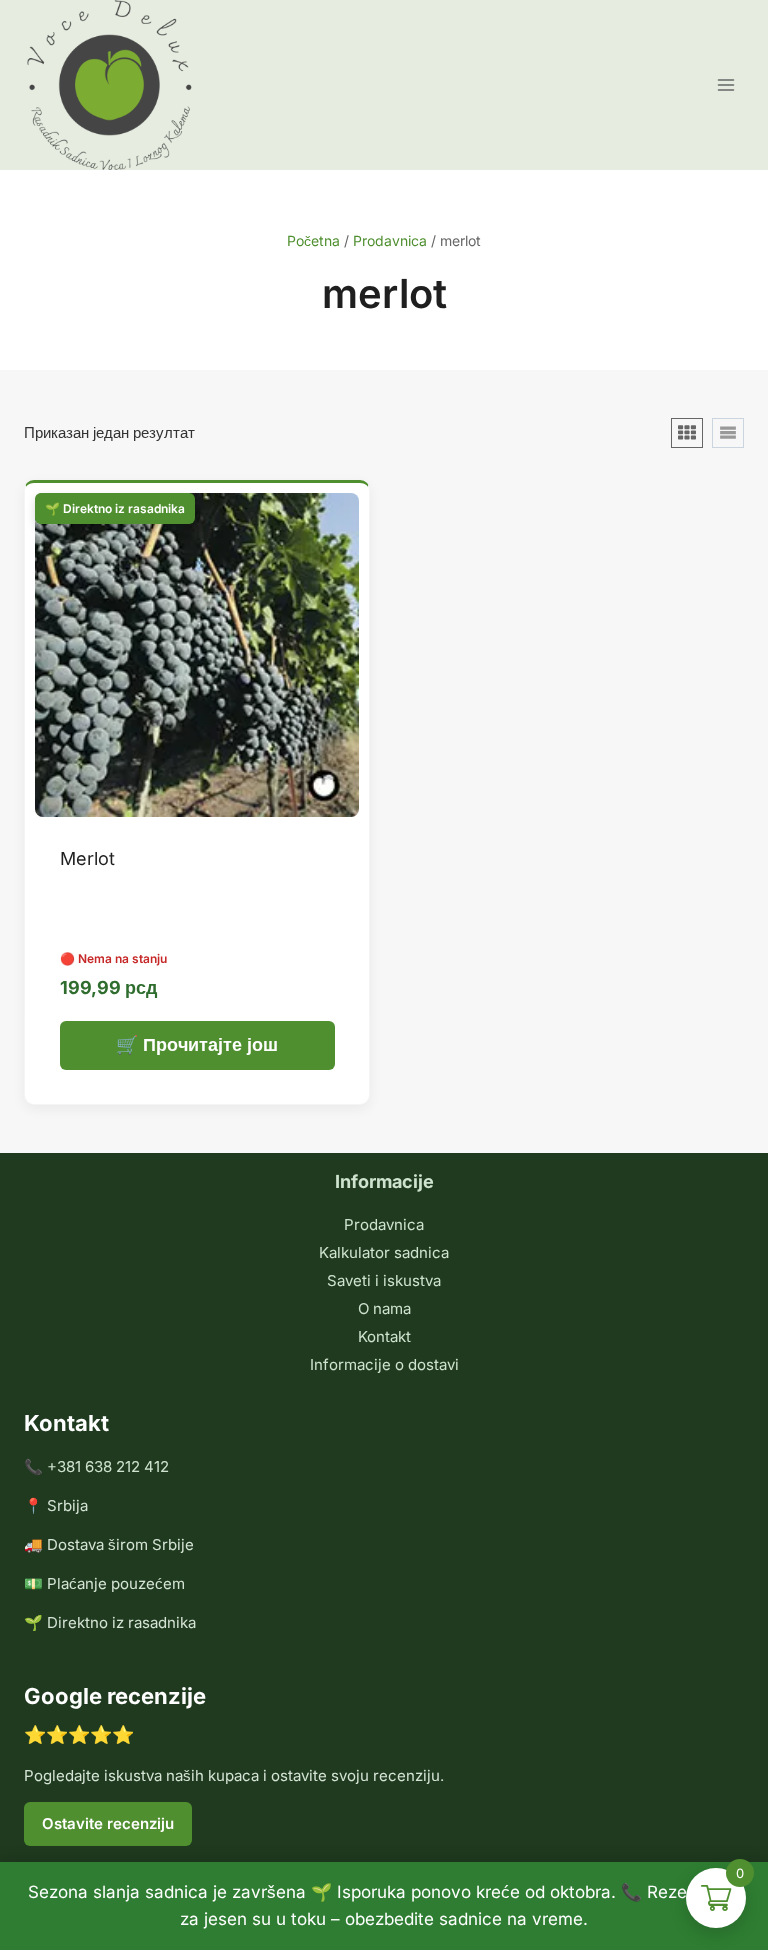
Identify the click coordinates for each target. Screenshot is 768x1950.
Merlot (87, 858)
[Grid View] (687, 433)
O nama (384, 1308)
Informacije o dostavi (384, 1364)
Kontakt (384, 1336)
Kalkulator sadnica (384, 1252)
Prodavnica (384, 1224)
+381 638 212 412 (108, 1466)
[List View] (728, 433)
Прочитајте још (210, 1044)
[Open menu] (725, 84)
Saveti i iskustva (384, 1280)
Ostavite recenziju (108, 1823)
